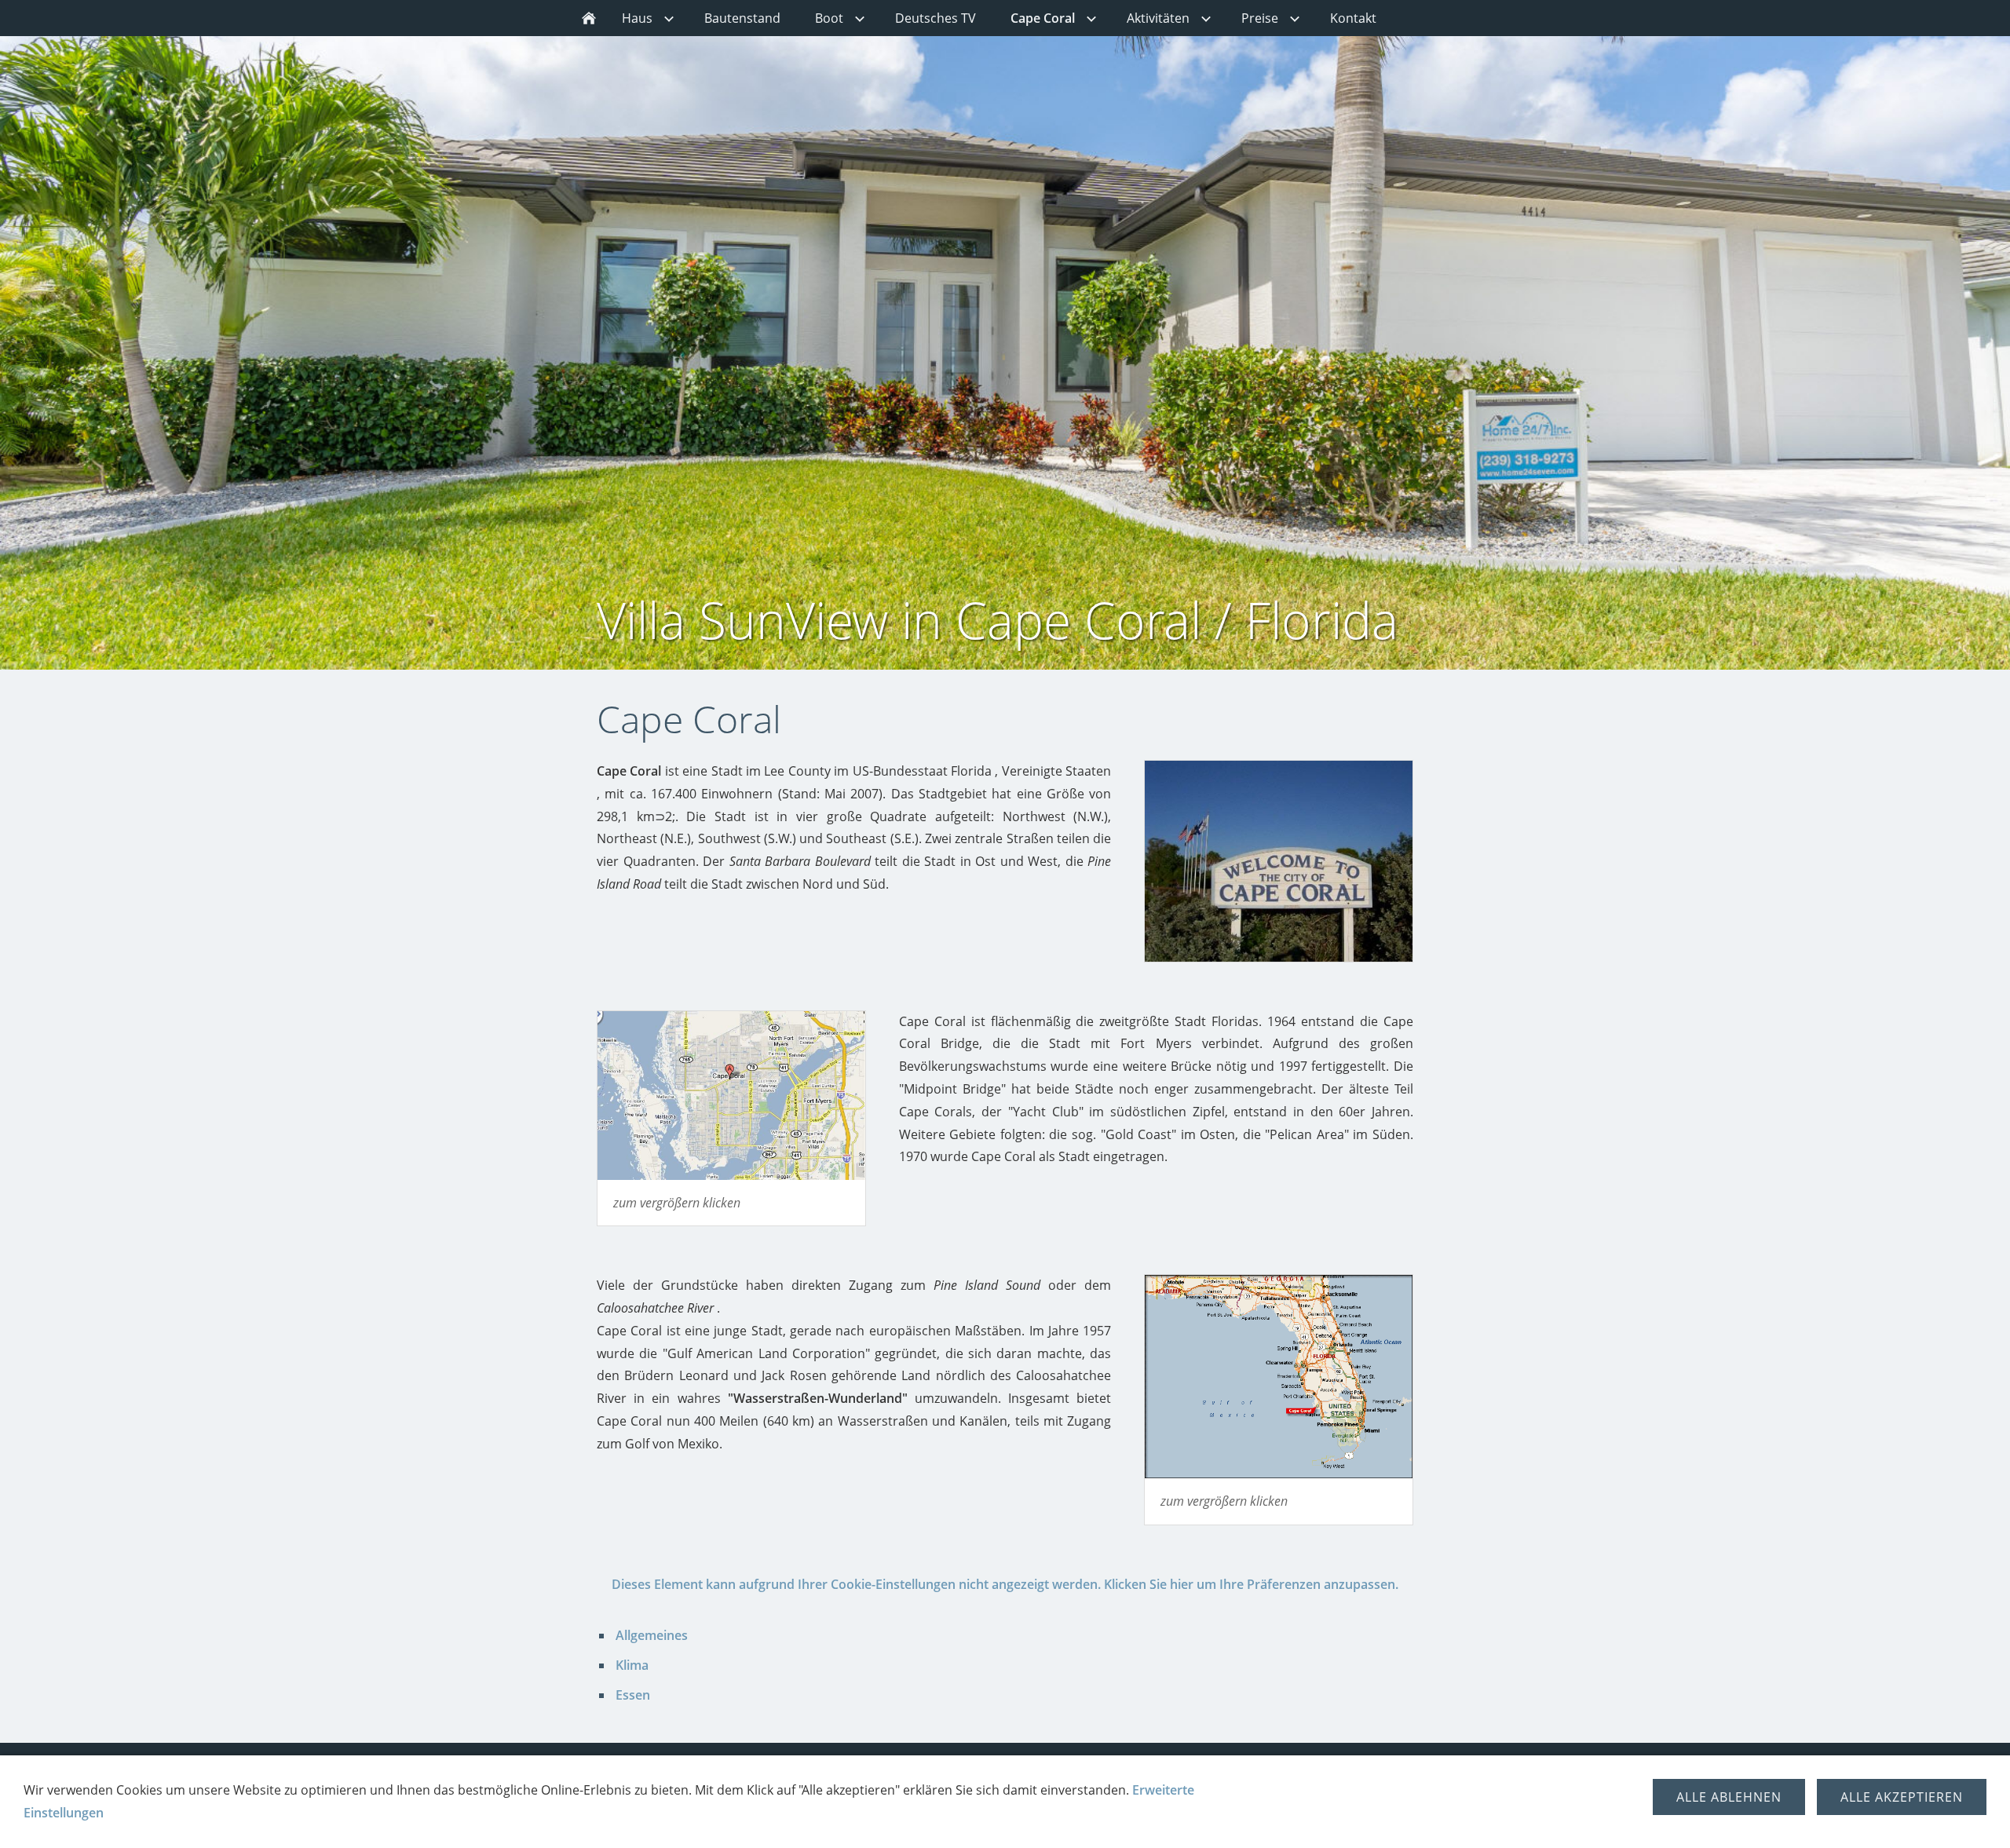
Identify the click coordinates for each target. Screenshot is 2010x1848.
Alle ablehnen (1729, 1797)
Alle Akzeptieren (1902, 1797)
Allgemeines (652, 1635)
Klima (632, 1665)
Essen (633, 1695)
